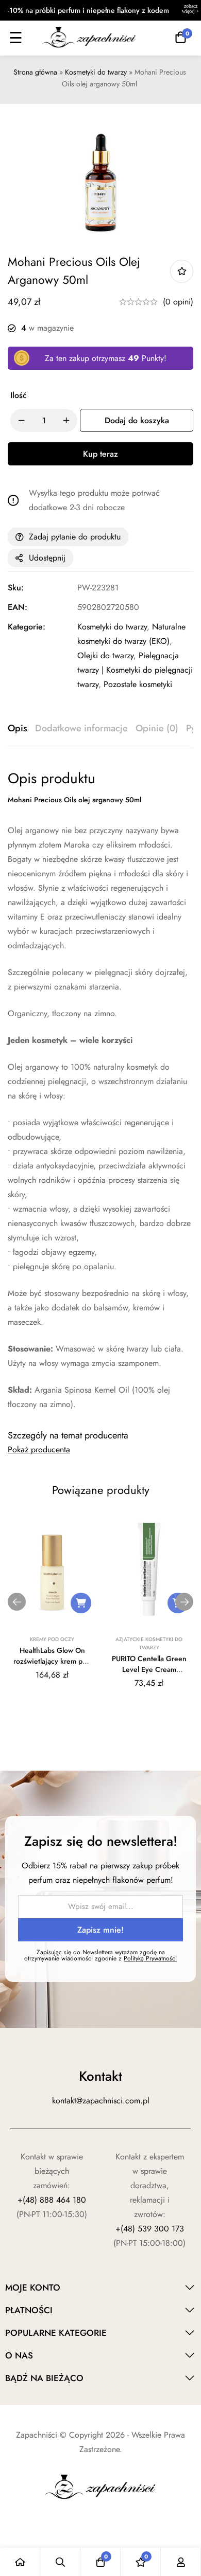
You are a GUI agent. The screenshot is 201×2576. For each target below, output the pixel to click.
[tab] (18, 729)
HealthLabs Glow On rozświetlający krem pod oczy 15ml (52, 1661)
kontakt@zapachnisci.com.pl (101, 2101)
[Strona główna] (20, 2562)
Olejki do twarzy (105, 655)
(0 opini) (178, 302)
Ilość (19, 395)
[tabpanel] (100, 1091)
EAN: (18, 607)
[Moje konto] (181, 2562)
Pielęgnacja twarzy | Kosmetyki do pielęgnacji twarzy (135, 670)
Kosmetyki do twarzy (96, 72)
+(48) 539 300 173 (150, 2229)
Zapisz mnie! (100, 1930)
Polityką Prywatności (150, 1958)
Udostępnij (47, 558)
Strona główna (35, 72)
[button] (81, 1603)
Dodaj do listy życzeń (182, 271)
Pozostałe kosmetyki (138, 684)
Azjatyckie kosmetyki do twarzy (149, 1643)
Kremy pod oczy (52, 1639)
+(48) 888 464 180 (52, 2200)
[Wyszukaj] (60, 2562)
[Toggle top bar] (191, 10)
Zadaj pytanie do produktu (75, 537)
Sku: (16, 588)
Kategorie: (27, 627)
